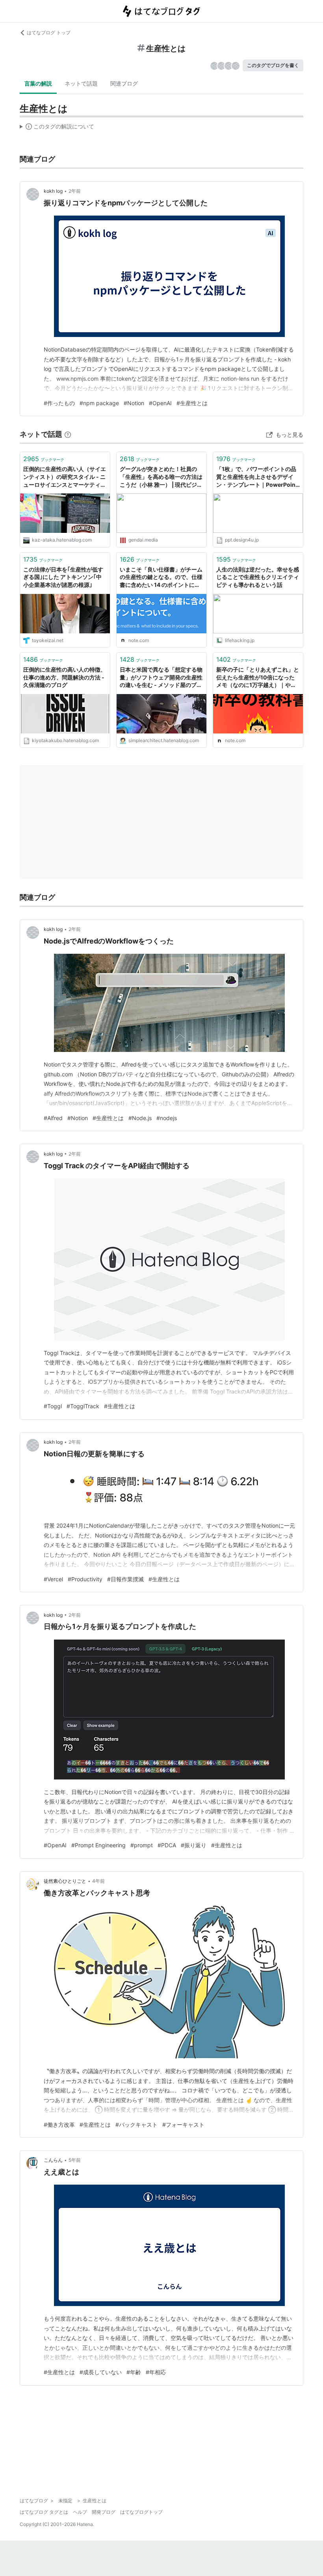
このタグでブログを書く (273, 65)
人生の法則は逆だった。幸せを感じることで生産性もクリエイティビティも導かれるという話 (258, 577)
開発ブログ (104, 2512)
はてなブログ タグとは (44, 2512)
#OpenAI (160, 403)
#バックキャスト (136, 2125)
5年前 (75, 2160)
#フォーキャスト (183, 2125)
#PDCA (167, 1845)
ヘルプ (80, 2512)
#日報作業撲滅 (125, 1579)
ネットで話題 (81, 83)
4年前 (98, 1881)
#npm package (99, 403)
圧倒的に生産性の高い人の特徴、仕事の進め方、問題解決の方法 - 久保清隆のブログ (65, 677)
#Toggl (53, 1406)
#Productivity (85, 1579)
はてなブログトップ (141, 2512)
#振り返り (194, 1845)
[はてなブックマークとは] (68, 434)
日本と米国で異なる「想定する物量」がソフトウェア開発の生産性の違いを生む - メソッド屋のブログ (161, 678)
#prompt (142, 1845)
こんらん (53, 2160)
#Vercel (53, 1579)
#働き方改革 (59, 2125)
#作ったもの (59, 403)
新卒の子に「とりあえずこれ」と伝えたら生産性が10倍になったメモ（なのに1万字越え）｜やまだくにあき (258, 678)
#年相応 (156, 2372)
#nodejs (167, 1118)
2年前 (75, 191)
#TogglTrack (83, 1406)
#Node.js (140, 1118)
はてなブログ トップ (49, 33)
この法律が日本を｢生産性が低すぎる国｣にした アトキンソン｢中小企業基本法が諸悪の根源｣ (63, 577)
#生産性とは (192, 403)
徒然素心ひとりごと (65, 1881)
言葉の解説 (38, 83)
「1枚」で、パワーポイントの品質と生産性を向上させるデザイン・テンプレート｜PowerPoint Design (257, 477)
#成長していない (101, 2372)
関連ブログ (124, 83)
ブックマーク (44, 459)
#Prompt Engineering (98, 1845)
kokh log (53, 191)
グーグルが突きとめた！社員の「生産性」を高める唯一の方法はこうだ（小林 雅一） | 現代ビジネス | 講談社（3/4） (161, 477)
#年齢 (134, 2372)
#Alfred (53, 1118)
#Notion (134, 403)
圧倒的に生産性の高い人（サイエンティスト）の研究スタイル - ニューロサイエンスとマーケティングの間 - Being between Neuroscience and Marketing (65, 477)
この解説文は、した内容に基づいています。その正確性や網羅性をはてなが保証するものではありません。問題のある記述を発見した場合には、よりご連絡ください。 (57, 128)
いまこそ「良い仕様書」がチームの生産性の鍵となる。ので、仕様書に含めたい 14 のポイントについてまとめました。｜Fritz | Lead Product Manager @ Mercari (161, 578)
